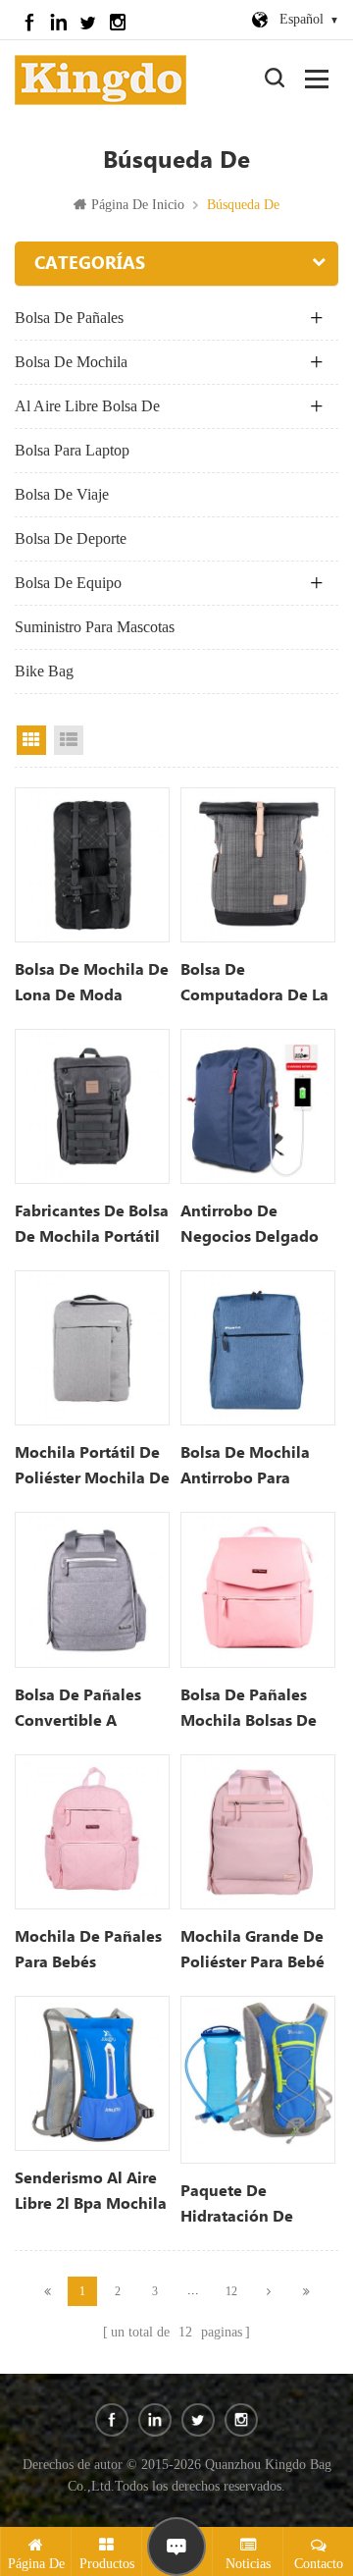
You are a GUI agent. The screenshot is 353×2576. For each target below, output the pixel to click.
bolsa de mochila (71, 362)
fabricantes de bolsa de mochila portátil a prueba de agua (92, 1226)
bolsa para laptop (72, 450)
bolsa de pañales (69, 318)
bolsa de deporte (71, 538)
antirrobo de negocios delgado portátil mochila (250, 1226)
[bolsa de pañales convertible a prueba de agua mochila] (92, 1589)
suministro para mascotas (95, 627)
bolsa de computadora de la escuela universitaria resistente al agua (254, 985)
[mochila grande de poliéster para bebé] (258, 1832)
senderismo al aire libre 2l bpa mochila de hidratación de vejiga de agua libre (91, 2193)
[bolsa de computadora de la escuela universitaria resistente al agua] (258, 865)
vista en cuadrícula (31, 740)
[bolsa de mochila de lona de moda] (92, 865)
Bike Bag (44, 671)
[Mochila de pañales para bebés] (92, 1832)
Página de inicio (138, 205)
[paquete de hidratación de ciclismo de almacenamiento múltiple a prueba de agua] (258, 2080)
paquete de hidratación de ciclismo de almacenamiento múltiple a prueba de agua (248, 2206)
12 (231, 2291)
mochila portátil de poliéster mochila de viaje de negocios (92, 1468)
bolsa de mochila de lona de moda (92, 983)
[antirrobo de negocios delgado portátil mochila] (258, 1106)
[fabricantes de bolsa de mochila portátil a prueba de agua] (92, 1106)
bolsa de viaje (62, 494)
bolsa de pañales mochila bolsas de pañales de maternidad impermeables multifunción (249, 1710)
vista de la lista (69, 740)
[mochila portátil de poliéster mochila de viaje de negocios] (92, 1348)
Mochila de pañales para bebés (88, 1950)
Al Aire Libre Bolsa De (87, 406)
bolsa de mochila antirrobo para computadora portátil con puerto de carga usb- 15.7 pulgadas (252, 1468)
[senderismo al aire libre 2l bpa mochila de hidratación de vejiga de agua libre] (92, 2073)
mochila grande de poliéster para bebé (252, 1950)
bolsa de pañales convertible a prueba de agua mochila (78, 1710)
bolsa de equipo (68, 583)
